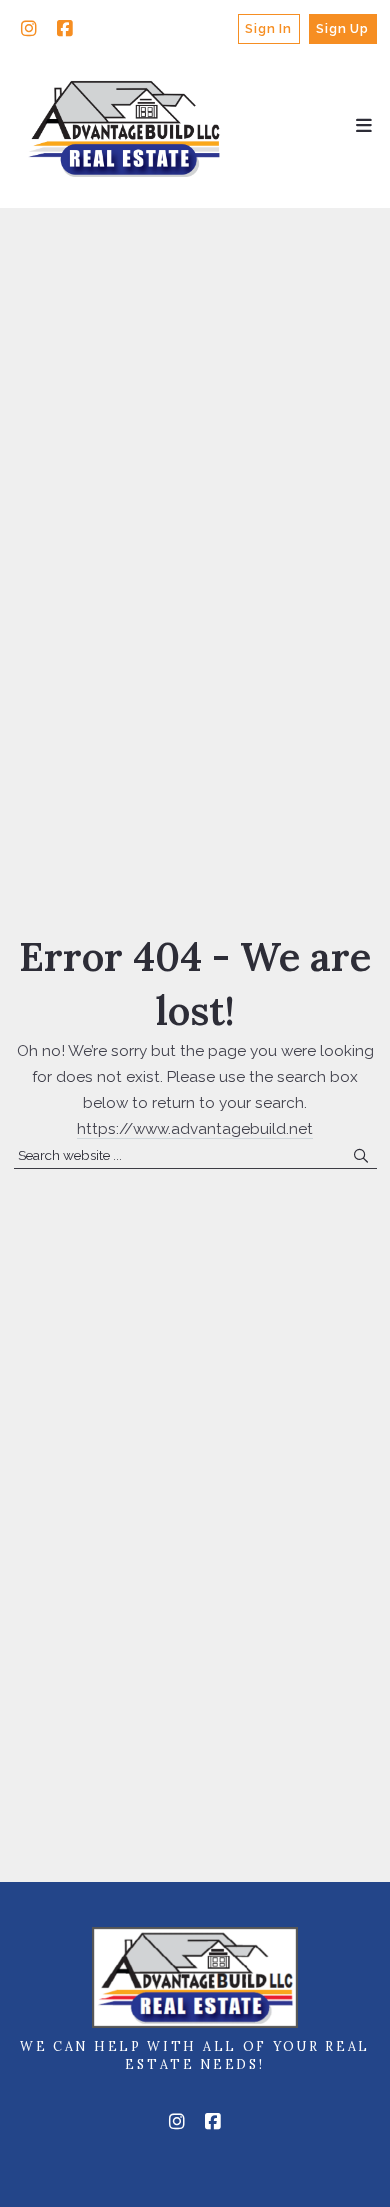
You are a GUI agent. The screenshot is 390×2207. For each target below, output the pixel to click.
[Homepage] (125, 126)
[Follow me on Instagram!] (29, 29)
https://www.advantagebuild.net (195, 1129)
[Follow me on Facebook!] (65, 29)
